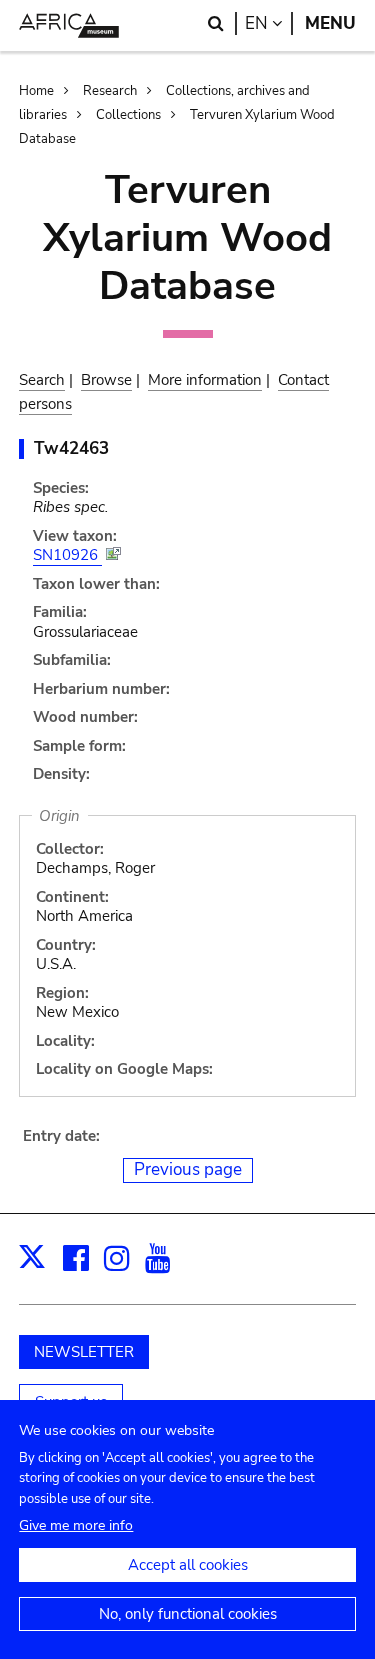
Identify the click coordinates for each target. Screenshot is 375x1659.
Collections (128, 115)
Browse (106, 380)
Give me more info (76, 1525)
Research (110, 91)
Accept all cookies (188, 1565)
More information (205, 380)
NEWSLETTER (84, 1352)
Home (36, 91)
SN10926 (67, 555)
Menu (330, 23)
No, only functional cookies (188, 1614)
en (269, 23)
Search (42, 380)
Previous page (188, 1169)
